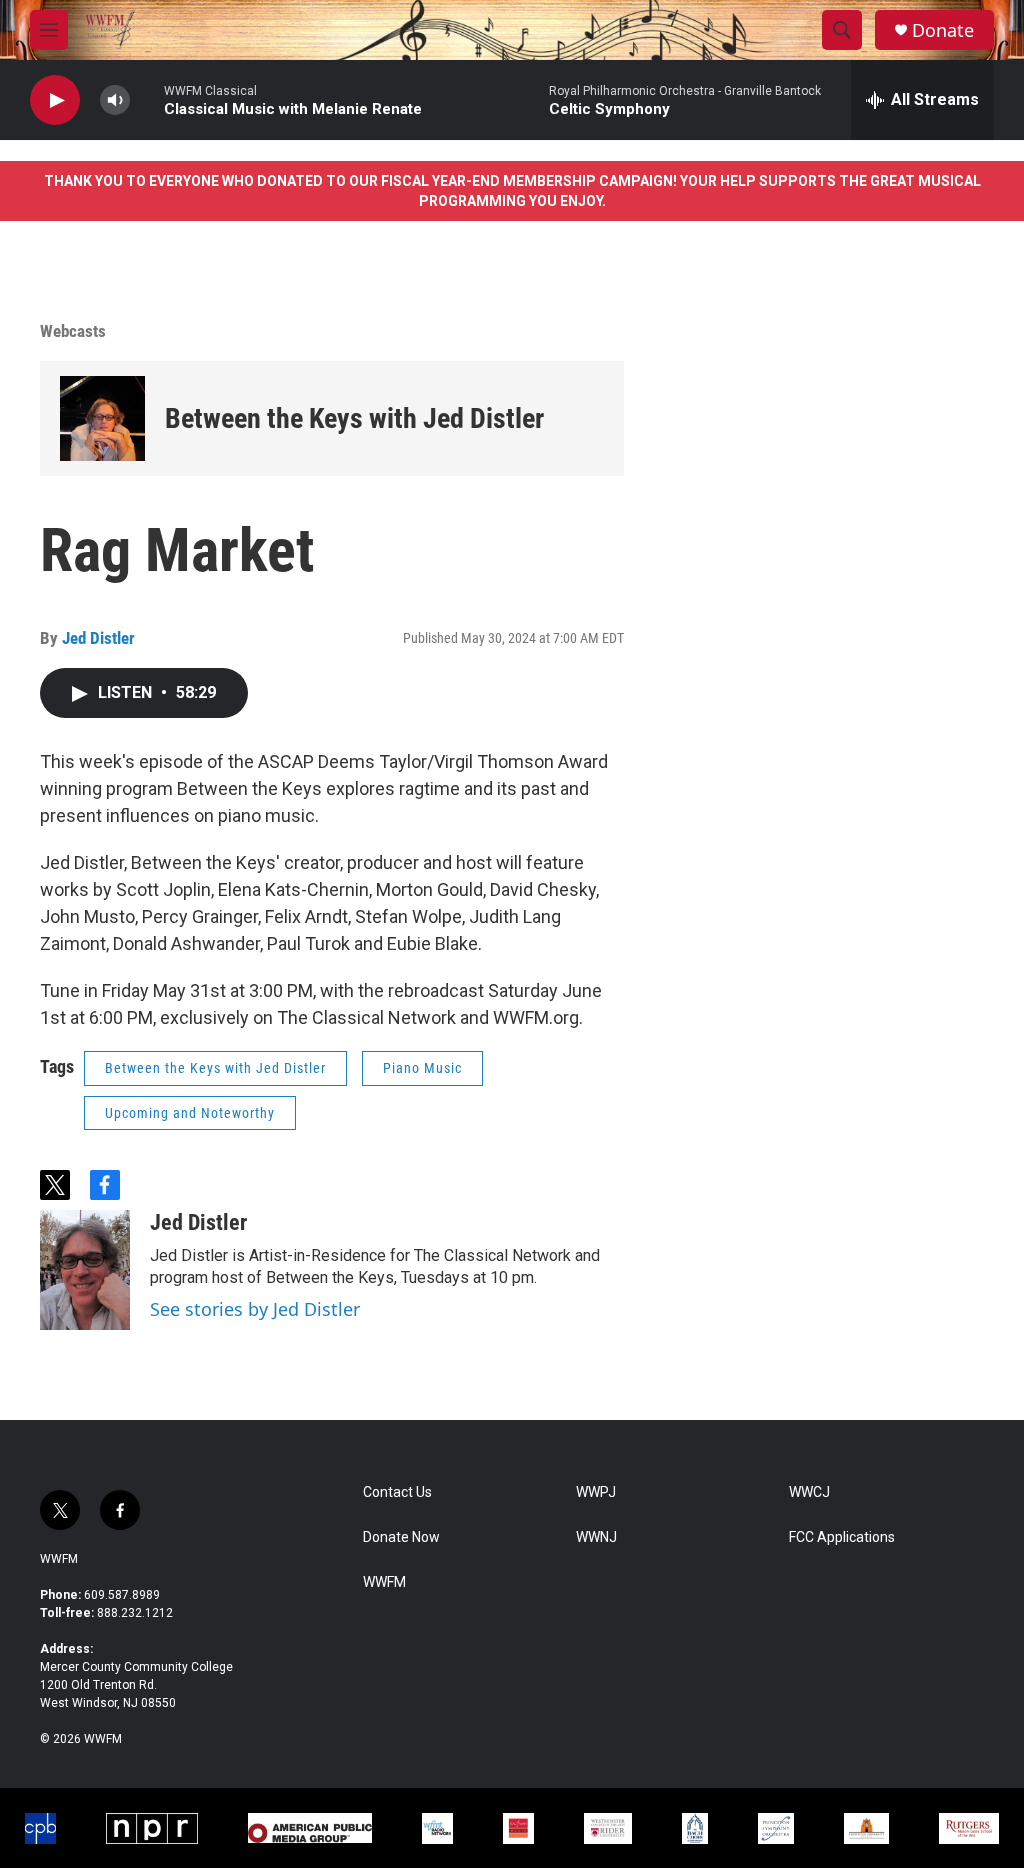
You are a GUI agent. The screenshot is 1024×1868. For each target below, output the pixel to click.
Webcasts (73, 331)
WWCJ (809, 1492)
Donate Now (401, 1537)
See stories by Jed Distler (255, 1309)
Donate (943, 30)
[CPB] (40, 1828)
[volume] (115, 100)
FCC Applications (842, 1537)
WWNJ (596, 1537)
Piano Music (422, 1068)
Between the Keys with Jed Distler (354, 418)
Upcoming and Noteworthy (190, 1113)
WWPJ (596, 1492)
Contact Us (397, 1492)
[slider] (147, 99)
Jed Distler (98, 638)
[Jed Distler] (85, 1270)
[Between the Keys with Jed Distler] (102, 418)
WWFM (59, 1559)
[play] (55, 100)
